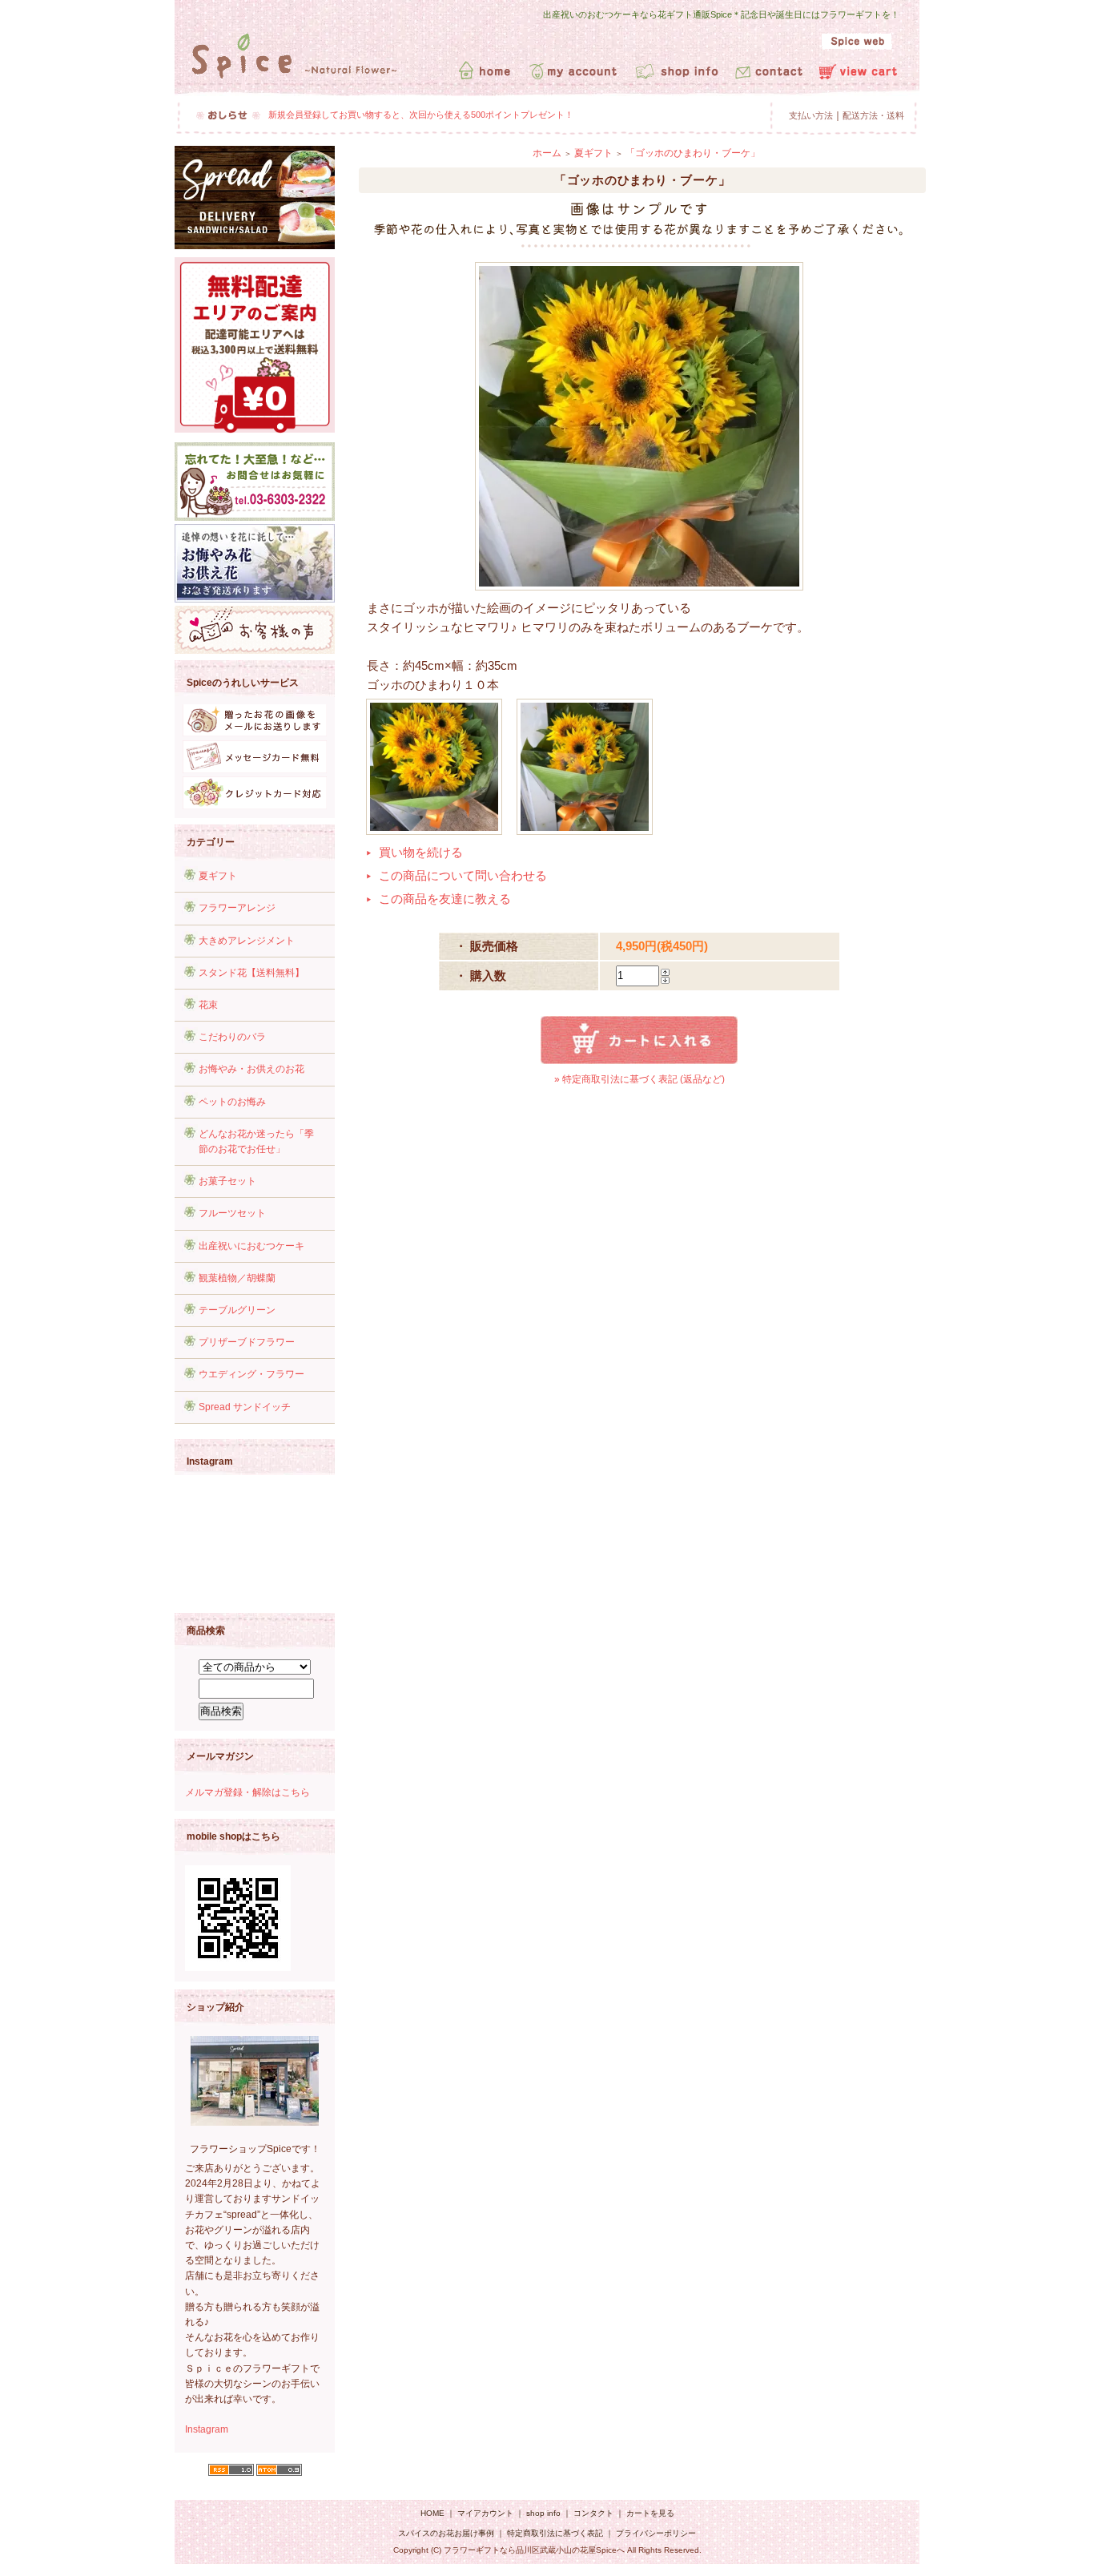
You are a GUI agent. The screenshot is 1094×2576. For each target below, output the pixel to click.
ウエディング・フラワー (251, 1374)
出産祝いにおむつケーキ (251, 1246)
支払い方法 (811, 115)
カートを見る (650, 2513)
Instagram (207, 2429)
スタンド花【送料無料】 (251, 973)
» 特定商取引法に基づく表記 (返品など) (640, 1079)
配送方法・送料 (873, 115)
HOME (432, 2513)
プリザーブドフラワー (247, 1342)
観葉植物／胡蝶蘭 (237, 1278)
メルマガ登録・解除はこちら (247, 1792)
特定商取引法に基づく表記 (555, 2533)
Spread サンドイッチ (245, 1407)
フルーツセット (232, 1213)
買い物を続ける (421, 852)
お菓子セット (227, 1181)
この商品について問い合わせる (463, 875)
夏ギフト (218, 876)
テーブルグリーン (237, 1310)
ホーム (547, 153)
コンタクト (593, 2513)
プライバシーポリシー (656, 2533)
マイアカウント (485, 2513)
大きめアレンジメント (247, 941)
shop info (543, 2513)
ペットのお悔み (232, 1102)
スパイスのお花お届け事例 (447, 2533)
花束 (208, 1005)
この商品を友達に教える (445, 899)
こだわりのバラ (232, 1037)
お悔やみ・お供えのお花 (251, 1069)
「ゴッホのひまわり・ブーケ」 (693, 153)
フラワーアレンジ (237, 908)
